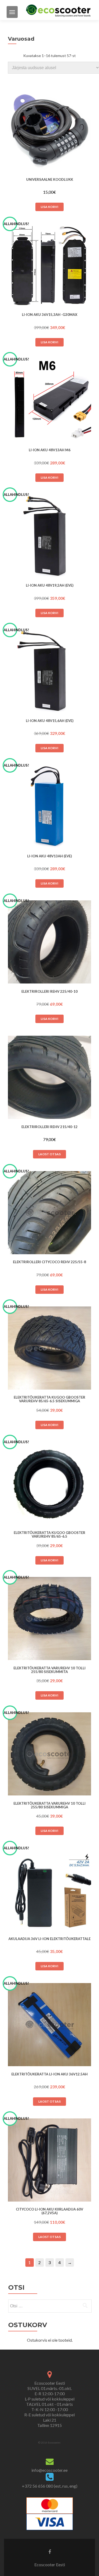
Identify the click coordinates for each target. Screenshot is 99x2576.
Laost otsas (49, 1154)
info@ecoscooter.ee (49, 2470)
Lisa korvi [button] (49, 207)
